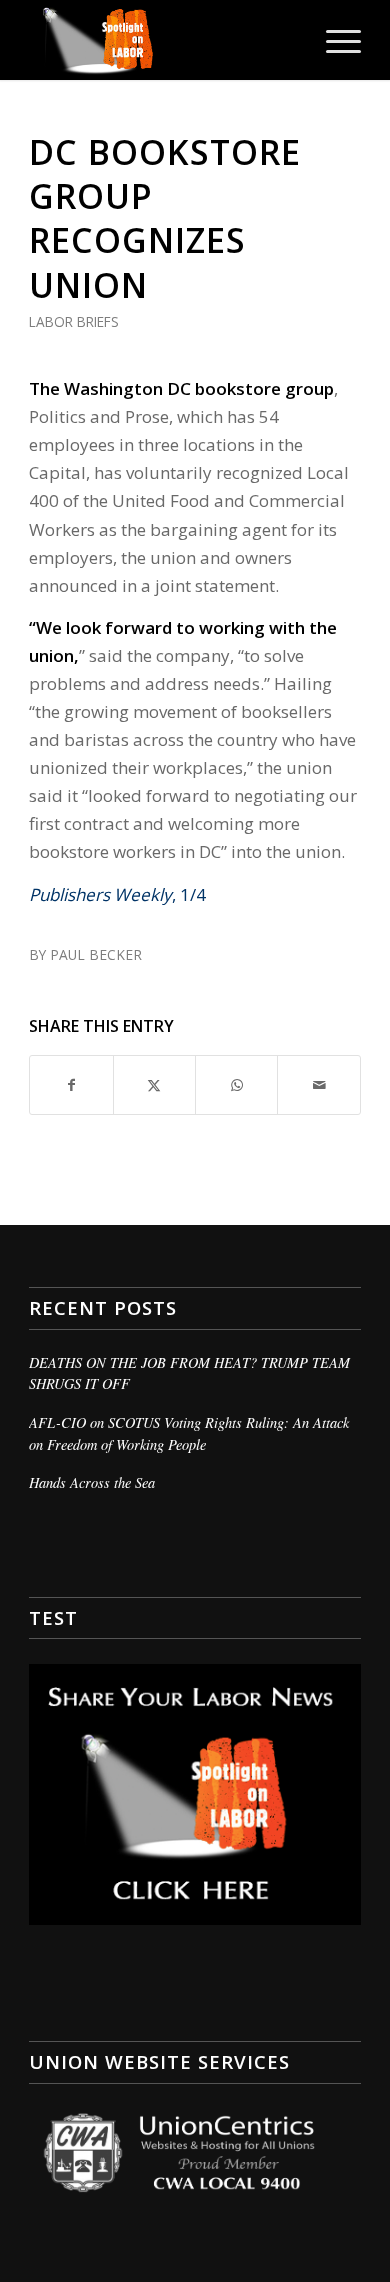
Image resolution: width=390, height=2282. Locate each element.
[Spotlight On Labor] (161, 40)
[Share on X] (154, 1085)
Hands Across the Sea (92, 1482)
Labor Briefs (74, 321)
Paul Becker (96, 954)
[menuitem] (333, 40)
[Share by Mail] (318, 1085)
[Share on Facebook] (71, 1085)
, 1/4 (117, 894)
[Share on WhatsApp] (236, 1085)
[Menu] (333, 40)
